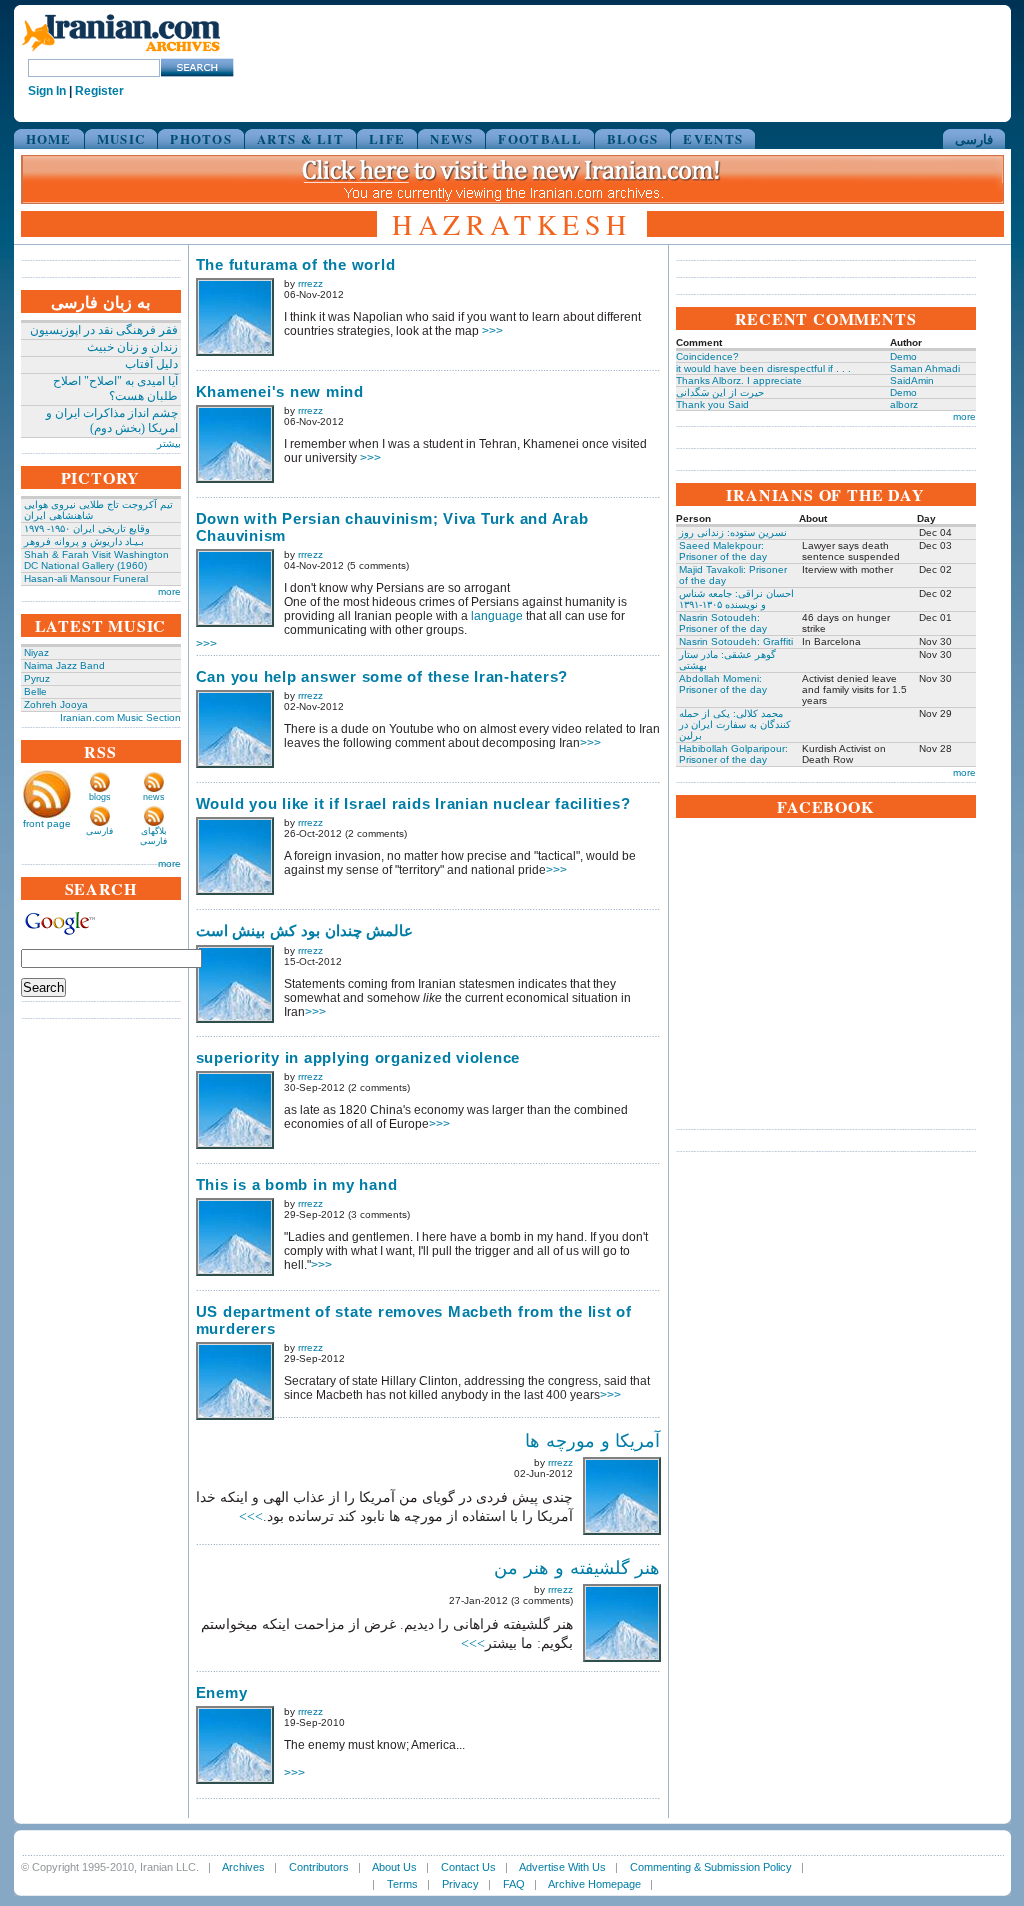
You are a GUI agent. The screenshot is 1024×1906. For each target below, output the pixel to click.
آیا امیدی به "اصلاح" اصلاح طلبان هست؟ (115, 388)
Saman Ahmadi (925, 368)
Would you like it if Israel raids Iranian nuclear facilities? (413, 803)
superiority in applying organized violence (358, 1057)
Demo (903, 356)
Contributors (319, 1867)
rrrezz (310, 283)
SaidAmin (912, 380)
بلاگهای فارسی (153, 836)
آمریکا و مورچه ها (593, 1441)
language (497, 616)
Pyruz (37, 678)
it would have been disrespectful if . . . (763, 368)
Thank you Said (712, 404)
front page (47, 823)
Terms (402, 1884)
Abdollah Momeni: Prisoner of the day (723, 684)
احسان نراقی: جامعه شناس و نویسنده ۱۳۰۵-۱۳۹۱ (736, 599)
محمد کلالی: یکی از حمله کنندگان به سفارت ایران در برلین (735, 724)
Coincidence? (707, 356)
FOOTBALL (539, 138)
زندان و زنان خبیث (132, 347)
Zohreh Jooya (56, 704)
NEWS (451, 138)
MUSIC (121, 138)
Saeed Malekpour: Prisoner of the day (723, 551)
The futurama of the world (296, 264)
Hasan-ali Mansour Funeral (86, 578)
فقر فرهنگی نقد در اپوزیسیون (104, 330)
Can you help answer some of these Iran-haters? (382, 676)
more (169, 591)
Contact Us (468, 1867)
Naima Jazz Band (64, 665)
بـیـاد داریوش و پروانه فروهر (84, 541)
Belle (35, 691)
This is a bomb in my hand (297, 1184)
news (154, 797)
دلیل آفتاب (151, 364)
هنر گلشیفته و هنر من (577, 1568)
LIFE (387, 138)
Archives (243, 1867)
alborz (904, 404)
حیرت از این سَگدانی (720, 392)
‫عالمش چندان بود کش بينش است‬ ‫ (307, 930)
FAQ (514, 1884)
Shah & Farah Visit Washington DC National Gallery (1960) (96, 560)
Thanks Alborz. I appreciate (739, 380)
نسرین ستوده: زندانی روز (733, 532)
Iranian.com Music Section (120, 717)
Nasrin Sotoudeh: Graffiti (736, 641)
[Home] (121, 52)
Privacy (460, 1884)
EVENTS (713, 138)
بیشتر (169, 443)
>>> (492, 331)
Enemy (222, 1692)
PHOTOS (201, 138)
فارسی (974, 138)
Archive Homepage (594, 1884)
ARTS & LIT (300, 138)
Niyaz (36, 652)
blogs (100, 797)
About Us (394, 1867)
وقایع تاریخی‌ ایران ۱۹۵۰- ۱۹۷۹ (87, 528)
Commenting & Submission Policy (711, 1867)
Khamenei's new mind (280, 391)
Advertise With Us (562, 1867)
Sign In (47, 91)
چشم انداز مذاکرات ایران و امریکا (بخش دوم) (112, 420)
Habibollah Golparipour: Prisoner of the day (733, 754)
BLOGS (633, 138)
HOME (49, 138)
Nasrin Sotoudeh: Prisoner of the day (723, 623)
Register (99, 91)
